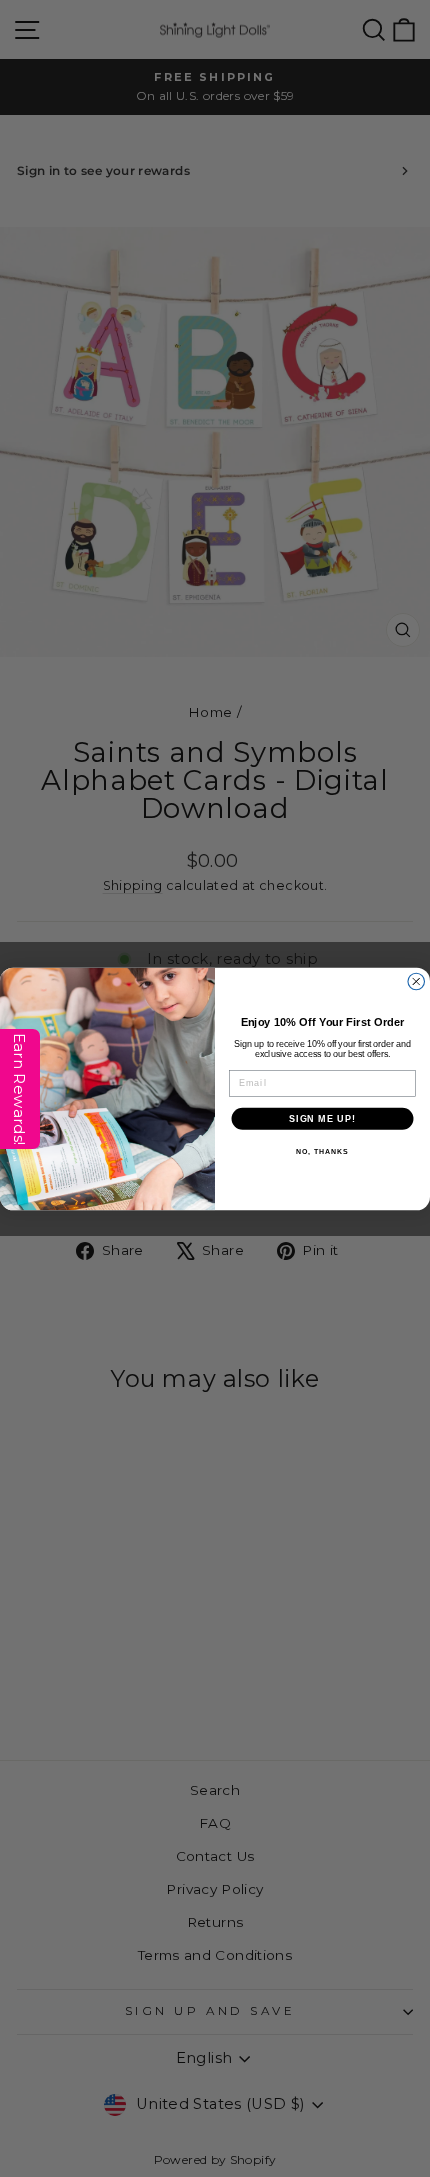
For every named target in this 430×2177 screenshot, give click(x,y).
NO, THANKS (322, 1151)
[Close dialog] (416, 981)
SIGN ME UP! (322, 1117)
